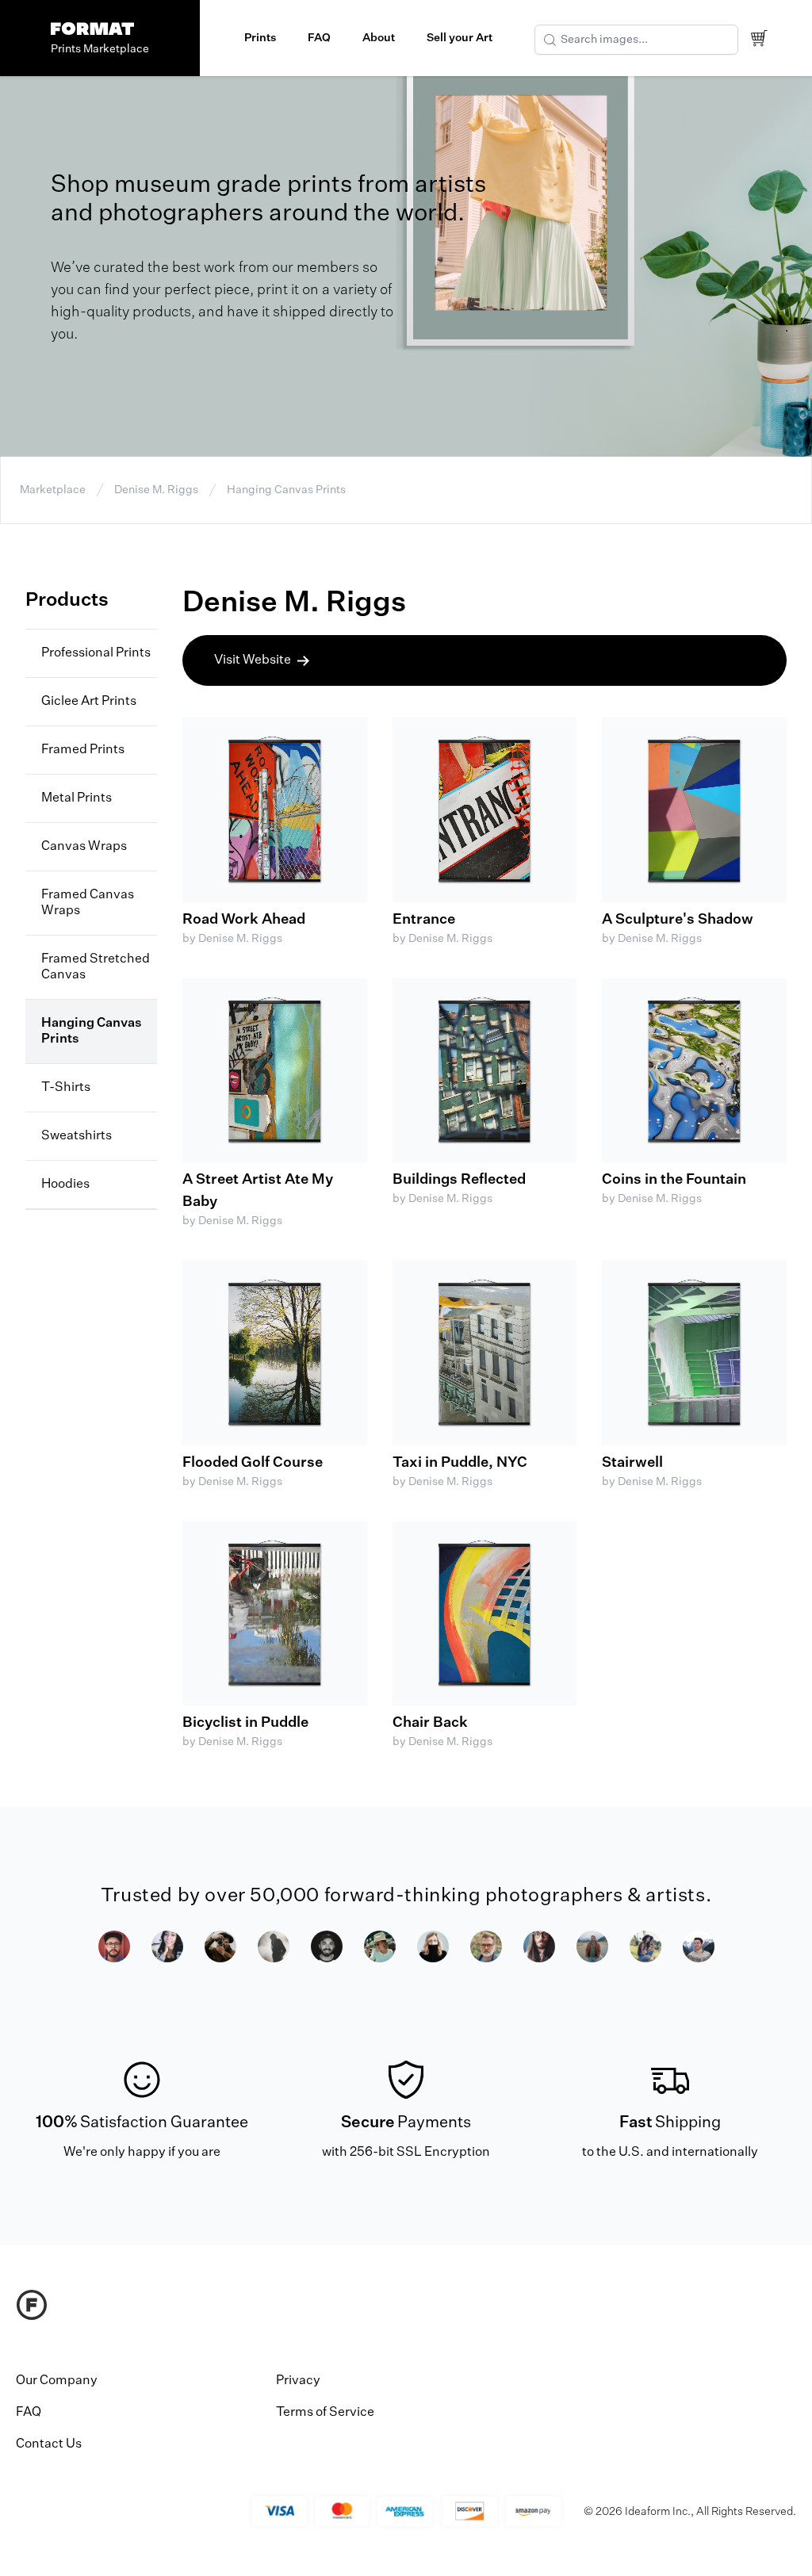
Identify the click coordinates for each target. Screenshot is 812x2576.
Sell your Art (460, 38)
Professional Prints (96, 653)
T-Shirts (66, 1088)
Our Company (57, 2381)
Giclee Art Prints (89, 702)
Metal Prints (77, 798)
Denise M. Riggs (156, 490)
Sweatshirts (77, 1136)
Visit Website (253, 660)
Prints (260, 38)
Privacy (298, 2381)
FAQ (319, 38)
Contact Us (49, 2444)
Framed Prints (83, 750)
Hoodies (65, 1185)
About (379, 38)
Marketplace (53, 490)
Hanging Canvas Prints (286, 490)
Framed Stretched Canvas (96, 967)
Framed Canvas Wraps (88, 903)
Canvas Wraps (84, 847)
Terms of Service (325, 2413)
